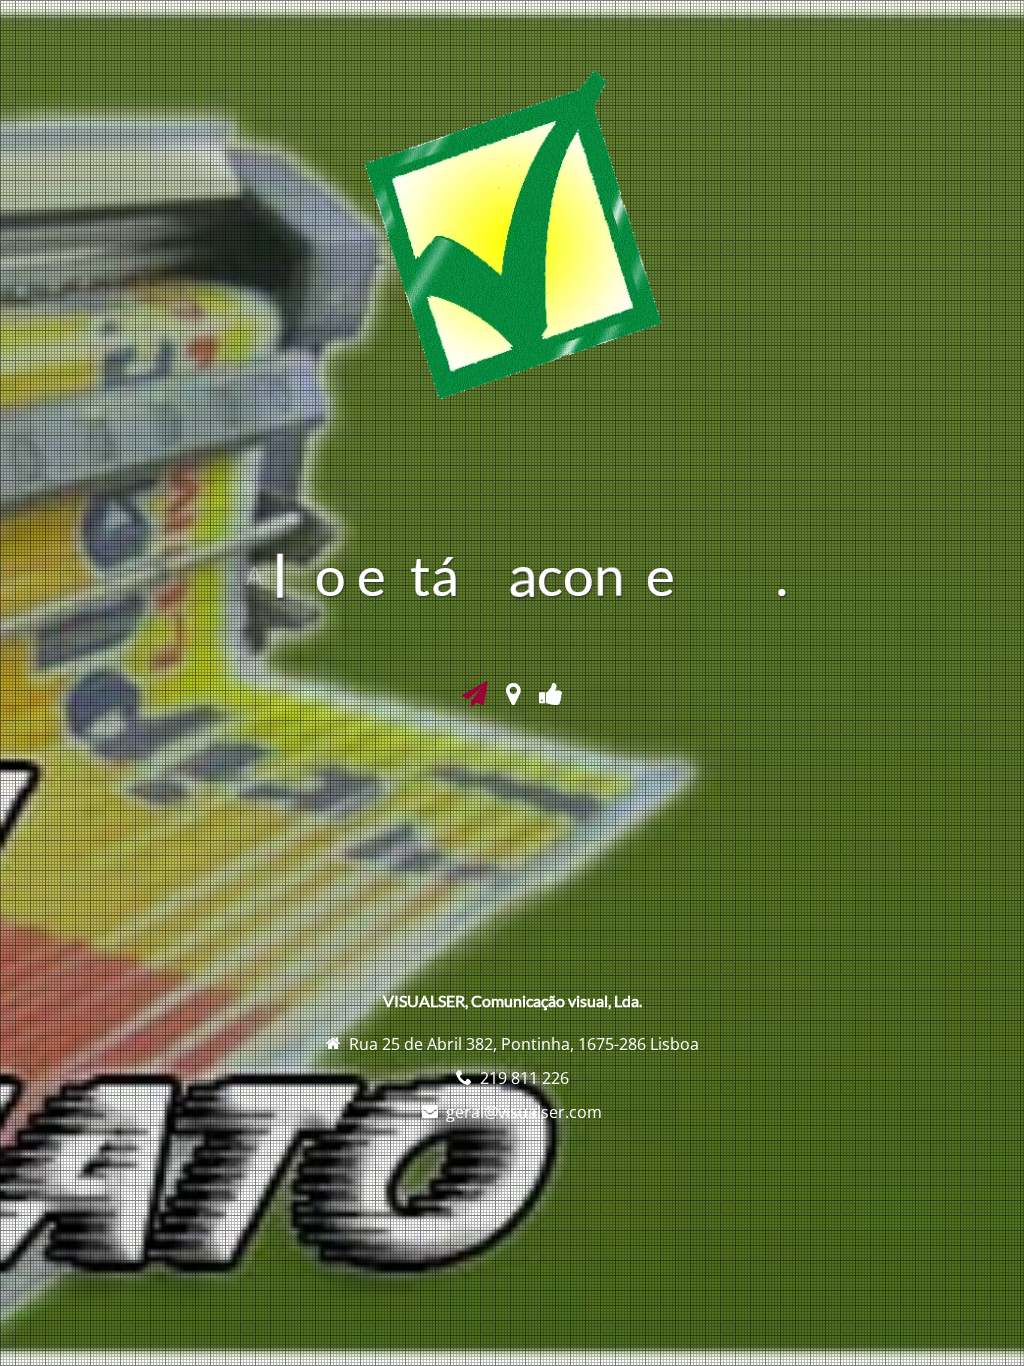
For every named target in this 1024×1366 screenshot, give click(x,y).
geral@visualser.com (524, 1112)
